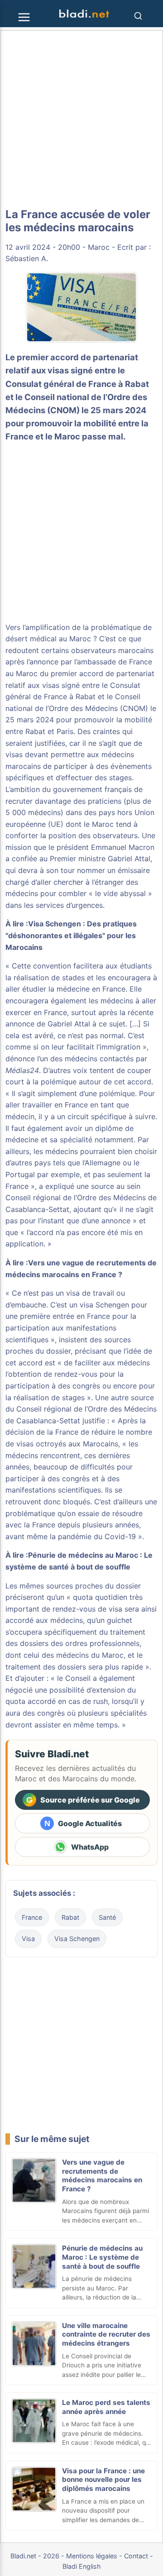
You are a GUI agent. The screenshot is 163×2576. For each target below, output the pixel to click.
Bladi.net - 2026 (35, 2556)
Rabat (70, 1917)
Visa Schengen (77, 1939)
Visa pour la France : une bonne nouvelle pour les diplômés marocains (103, 2480)
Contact (136, 2556)
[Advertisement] (81, 119)
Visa (28, 1939)
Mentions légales (92, 2556)
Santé (107, 1917)
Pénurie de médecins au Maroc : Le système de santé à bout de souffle (102, 2257)
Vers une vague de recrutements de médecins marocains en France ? (102, 2175)
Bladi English (82, 2566)
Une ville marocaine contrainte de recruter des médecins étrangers (106, 2335)
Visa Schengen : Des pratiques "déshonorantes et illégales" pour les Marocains (71, 935)
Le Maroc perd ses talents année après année (106, 2407)
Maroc (99, 247)
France (32, 1917)
